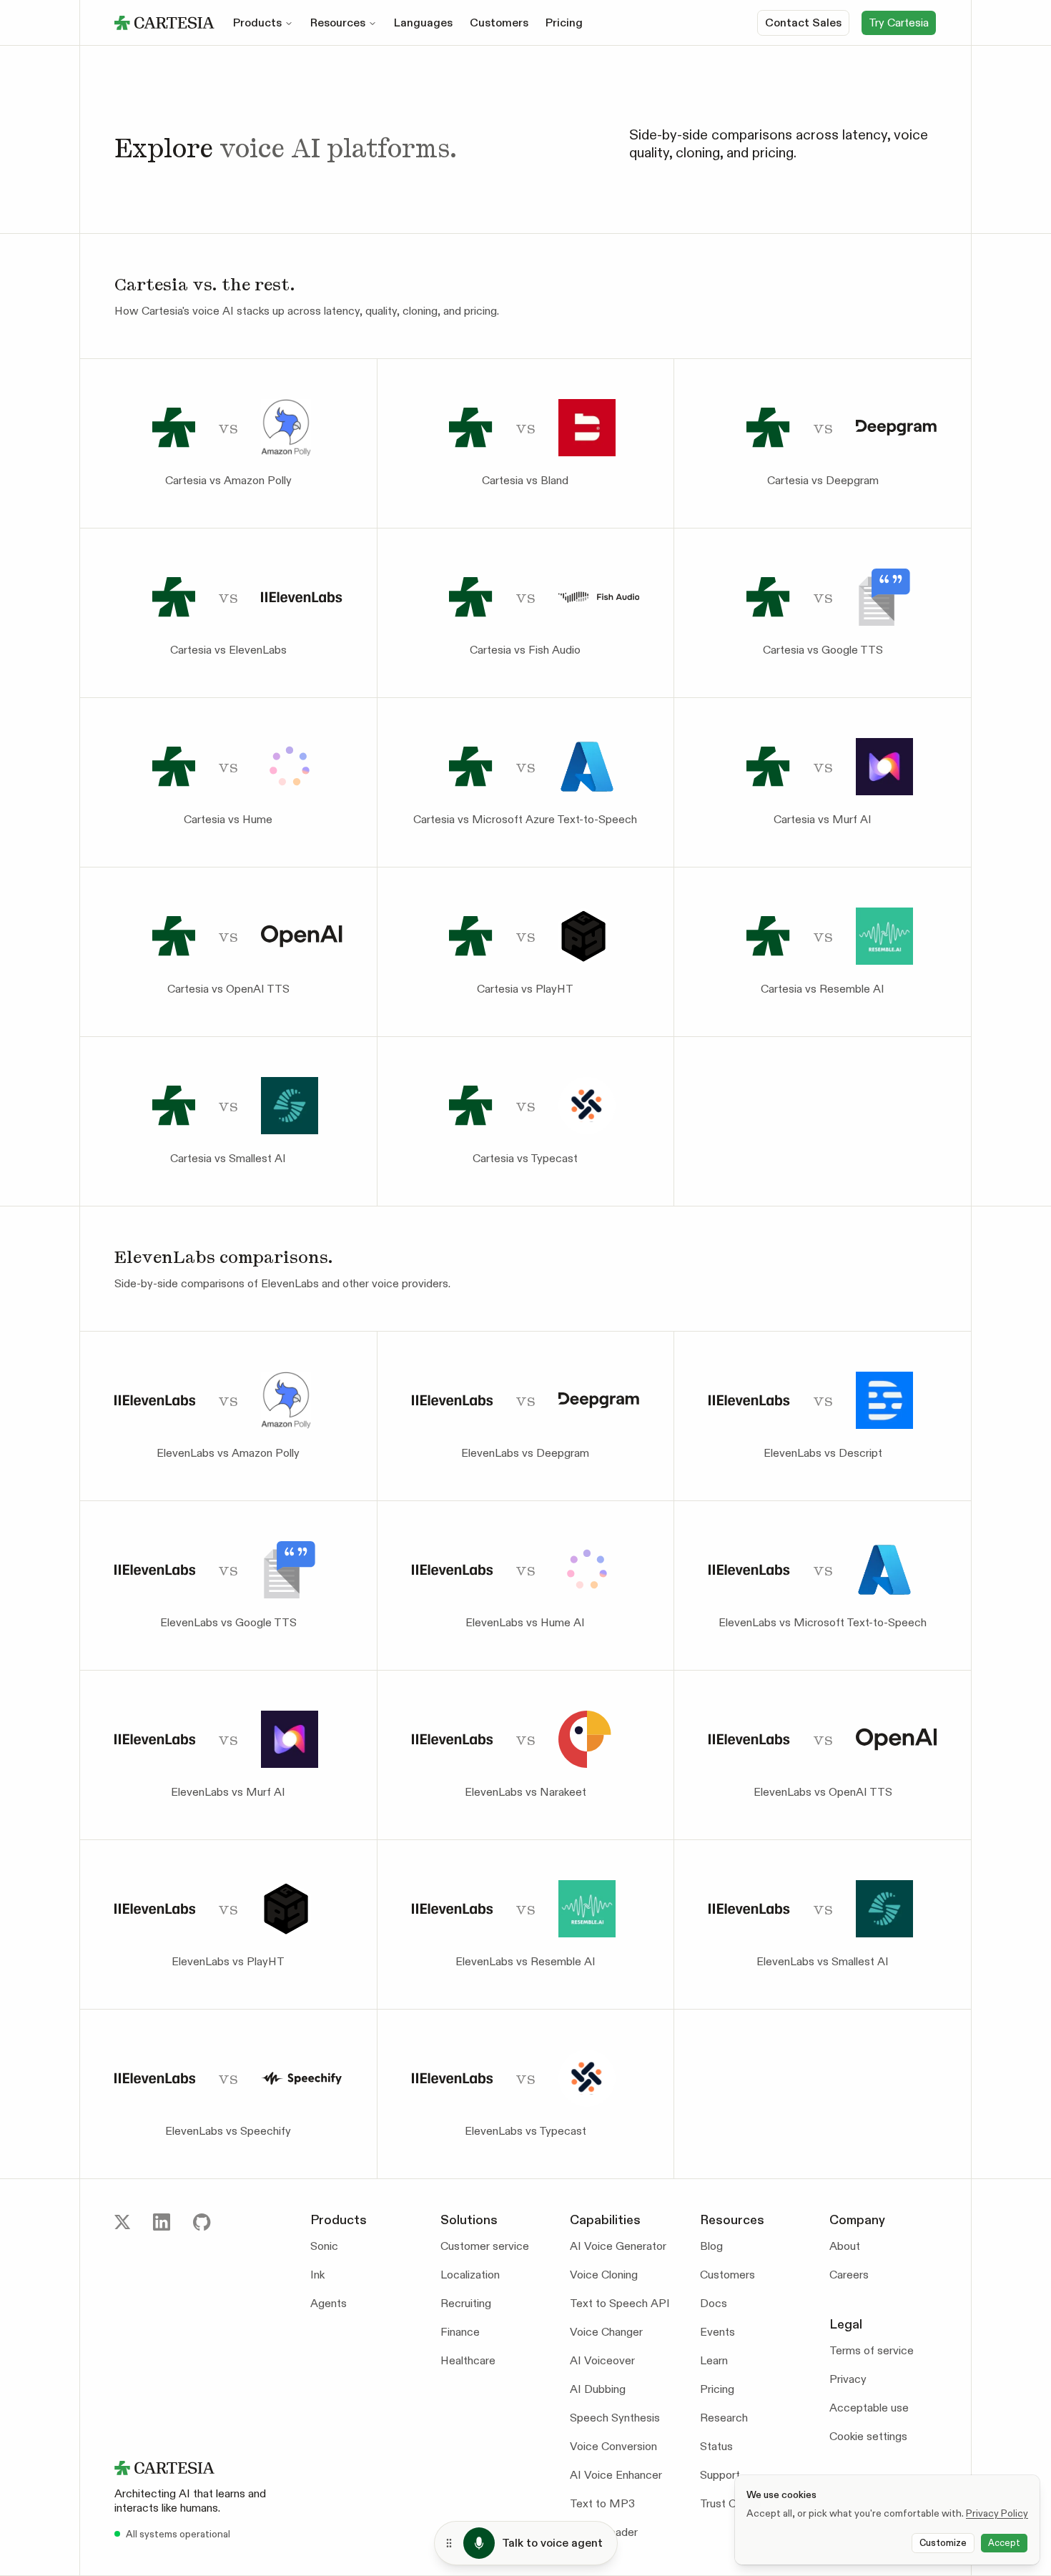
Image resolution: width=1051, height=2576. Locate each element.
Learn (714, 2360)
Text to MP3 (602, 2503)
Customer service (485, 2246)
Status (716, 2446)
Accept (1004, 2543)
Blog (711, 2246)
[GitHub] (202, 2222)
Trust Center (731, 2503)
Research (724, 2418)
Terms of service (872, 2350)
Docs (714, 2303)
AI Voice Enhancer (616, 2475)
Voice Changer (606, 2332)
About (845, 2246)
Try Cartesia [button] (899, 23)
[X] (122, 2222)
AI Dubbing (598, 2389)
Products (257, 23)
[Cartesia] (164, 23)
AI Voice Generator (618, 2246)
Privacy (848, 2379)
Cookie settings (868, 2436)
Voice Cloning (604, 2275)
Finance (460, 2332)
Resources (338, 23)
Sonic (324, 2246)
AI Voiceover (602, 2360)
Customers (499, 23)
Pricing (564, 23)
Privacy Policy (997, 2513)
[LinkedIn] (162, 2222)
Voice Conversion (613, 2446)
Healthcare (468, 2360)
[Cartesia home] (201, 2468)
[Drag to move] (449, 2543)
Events (717, 2332)
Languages (423, 23)
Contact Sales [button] (803, 23)
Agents (329, 2303)
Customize (943, 2543)
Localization (470, 2275)
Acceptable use (869, 2408)
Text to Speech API (620, 2303)
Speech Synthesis (615, 2418)
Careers (849, 2275)
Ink (317, 2275)
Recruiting (466, 2303)
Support (720, 2475)
